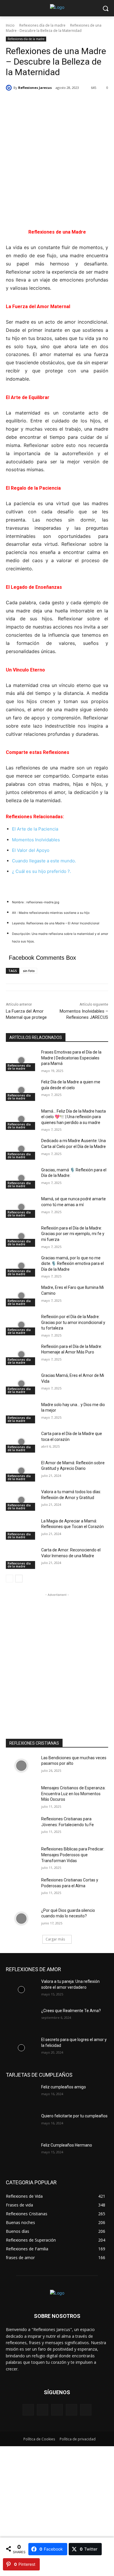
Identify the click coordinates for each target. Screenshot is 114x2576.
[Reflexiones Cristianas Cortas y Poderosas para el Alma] (21, 1888)
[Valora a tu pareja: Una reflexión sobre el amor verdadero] (21, 1990)
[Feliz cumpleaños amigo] (21, 2095)
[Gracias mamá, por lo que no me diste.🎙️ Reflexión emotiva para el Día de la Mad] (21, 1266)
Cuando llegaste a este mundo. (44, 861)
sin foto (29, 971)
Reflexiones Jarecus (35, 88)
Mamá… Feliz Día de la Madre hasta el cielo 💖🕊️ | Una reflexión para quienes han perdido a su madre (74, 1117)
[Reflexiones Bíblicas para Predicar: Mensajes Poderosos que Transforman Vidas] (21, 1857)
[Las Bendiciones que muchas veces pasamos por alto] (21, 1766)
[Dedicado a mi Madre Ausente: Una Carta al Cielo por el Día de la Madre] (21, 1149)
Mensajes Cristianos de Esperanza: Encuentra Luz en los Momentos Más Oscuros (73, 1794)
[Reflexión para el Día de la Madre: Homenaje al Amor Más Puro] (21, 1355)
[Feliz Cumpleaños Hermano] (21, 2153)
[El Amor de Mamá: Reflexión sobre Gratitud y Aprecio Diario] (21, 1471)
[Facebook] (28, 2410)
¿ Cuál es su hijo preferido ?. (42, 871)
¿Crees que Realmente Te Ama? (71, 2011)
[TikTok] (71, 2410)
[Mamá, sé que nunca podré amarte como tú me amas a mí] (21, 1207)
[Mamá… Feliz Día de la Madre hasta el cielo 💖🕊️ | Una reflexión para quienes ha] (21, 1119)
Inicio (10, 25)
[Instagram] (43, 2410)
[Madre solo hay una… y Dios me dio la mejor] (21, 1413)
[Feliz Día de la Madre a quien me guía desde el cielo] (21, 1090)
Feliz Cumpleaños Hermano (67, 2145)
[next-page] (19, 1579)
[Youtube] (86, 2410)
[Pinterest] (57, 2410)
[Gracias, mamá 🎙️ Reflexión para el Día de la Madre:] (21, 1178)
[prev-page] (9, 1579)
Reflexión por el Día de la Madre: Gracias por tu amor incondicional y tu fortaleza (73, 1322)
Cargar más (55, 1939)
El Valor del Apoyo (31, 850)
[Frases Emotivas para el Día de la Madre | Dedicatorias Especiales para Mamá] (21, 1060)
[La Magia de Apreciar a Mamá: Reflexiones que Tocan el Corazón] (21, 1529)
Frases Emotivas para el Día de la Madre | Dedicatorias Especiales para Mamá (71, 1058)
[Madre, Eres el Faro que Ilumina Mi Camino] (21, 1296)
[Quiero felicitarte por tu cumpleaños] (21, 2124)
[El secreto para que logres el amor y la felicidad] (21, 2048)
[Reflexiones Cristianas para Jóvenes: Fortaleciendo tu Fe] (21, 1827)
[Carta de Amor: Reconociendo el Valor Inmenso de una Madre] (21, 1558)
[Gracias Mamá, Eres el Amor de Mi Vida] (21, 1384)
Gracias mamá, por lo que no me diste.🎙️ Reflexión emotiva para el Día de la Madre (72, 1264)
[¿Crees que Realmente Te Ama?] (21, 2019)
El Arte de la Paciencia (35, 829)
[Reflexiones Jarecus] (10, 88)
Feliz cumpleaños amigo (64, 2087)
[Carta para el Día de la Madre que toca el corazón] (21, 1442)
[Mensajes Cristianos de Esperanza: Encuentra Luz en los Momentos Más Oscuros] (21, 1796)
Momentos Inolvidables (36, 840)
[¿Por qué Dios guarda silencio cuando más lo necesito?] (21, 1919)
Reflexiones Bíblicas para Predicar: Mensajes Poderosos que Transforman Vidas (73, 1855)
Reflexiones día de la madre (42, 25)
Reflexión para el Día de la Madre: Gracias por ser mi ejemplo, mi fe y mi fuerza (73, 1234)
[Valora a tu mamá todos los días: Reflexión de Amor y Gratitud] (21, 1500)
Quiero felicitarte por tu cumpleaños (74, 2116)
